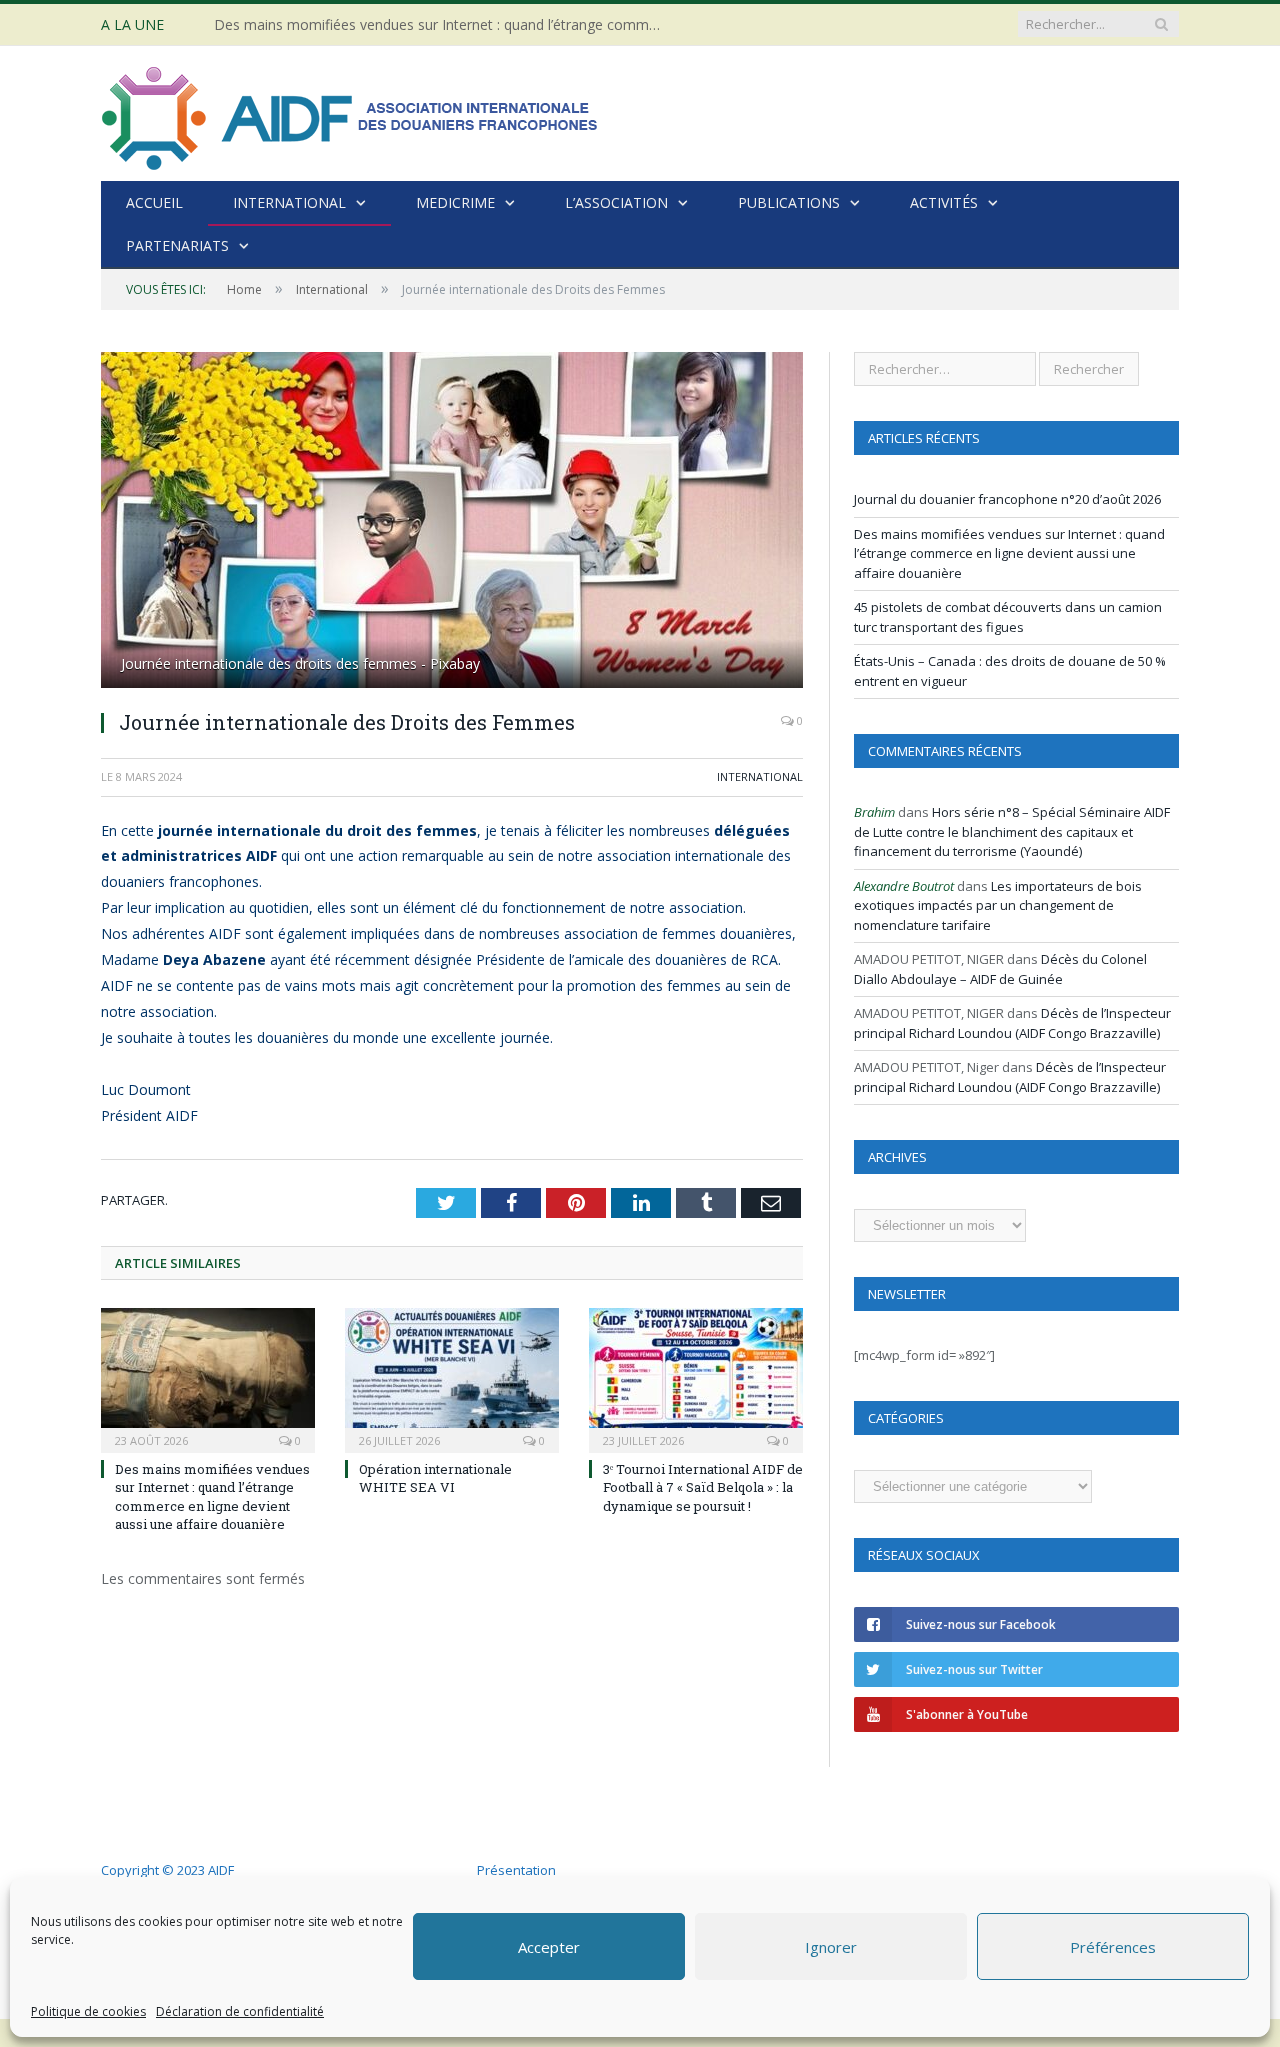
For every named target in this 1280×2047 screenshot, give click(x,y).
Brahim (874, 812)
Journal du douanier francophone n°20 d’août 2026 (1007, 499)
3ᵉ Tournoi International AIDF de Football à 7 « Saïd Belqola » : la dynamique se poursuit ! (703, 1487)
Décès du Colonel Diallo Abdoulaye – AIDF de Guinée (1000, 969)
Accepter (549, 1947)
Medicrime (455, 202)
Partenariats (177, 245)
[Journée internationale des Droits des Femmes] (452, 522)
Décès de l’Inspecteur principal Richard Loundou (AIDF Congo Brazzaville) (1012, 1023)
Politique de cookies (88, 2011)
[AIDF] (351, 113)
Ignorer (831, 1947)
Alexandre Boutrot (904, 886)
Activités (944, 202)
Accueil (154, 202)
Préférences (1113, 1947)
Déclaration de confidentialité (240, 2011)
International (289, 202)
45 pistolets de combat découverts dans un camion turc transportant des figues (1008, 617)
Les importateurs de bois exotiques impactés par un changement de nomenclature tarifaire (998, 905)
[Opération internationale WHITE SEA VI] (452, 1378)
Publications (789, 202)
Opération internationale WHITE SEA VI (435, 1478)
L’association (616, 202)
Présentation (516, 1870)
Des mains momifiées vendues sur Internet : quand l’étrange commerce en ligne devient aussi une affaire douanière (444, 25)
